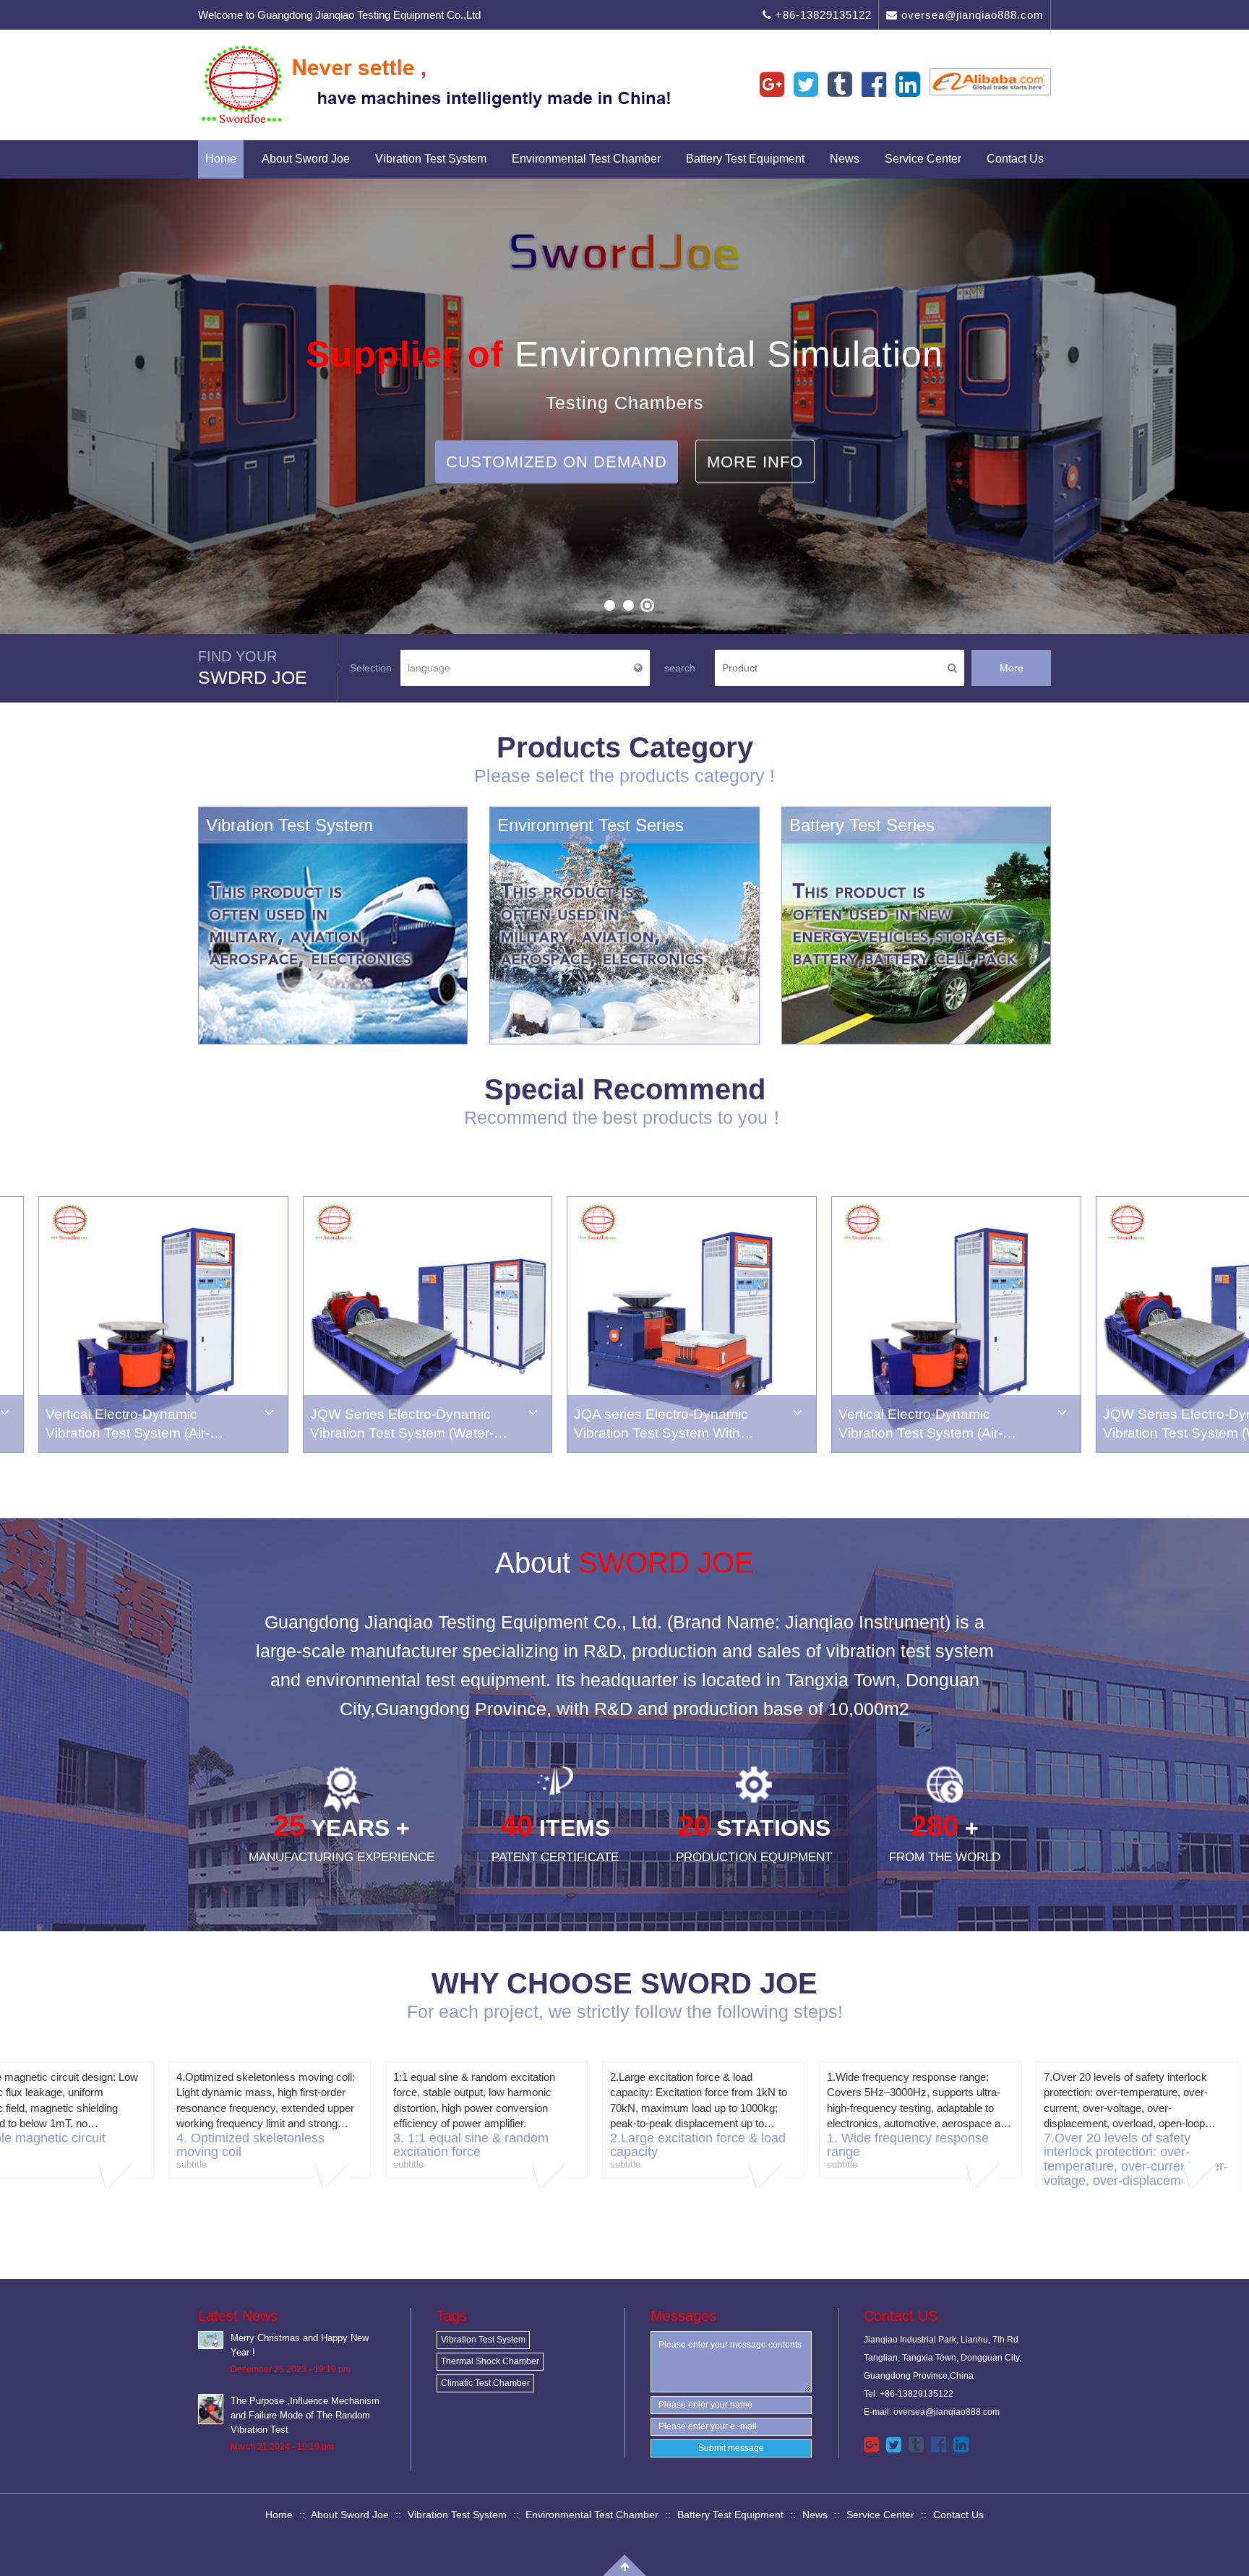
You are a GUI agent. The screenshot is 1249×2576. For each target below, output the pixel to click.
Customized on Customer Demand (556, 505)
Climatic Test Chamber (485, 2383)
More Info (806, 419)
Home (221, 159)
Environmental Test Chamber (586, 159)
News (845, 159)
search (680, 668)
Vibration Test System (431, 159)
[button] (29, 409)
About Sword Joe (306, 159)
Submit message (731, 2448)
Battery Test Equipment (745, 159)
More (1012, 668)
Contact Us (1015, 159)
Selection (371, 668)
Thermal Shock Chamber (490, 2361)
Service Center (923, 159)
